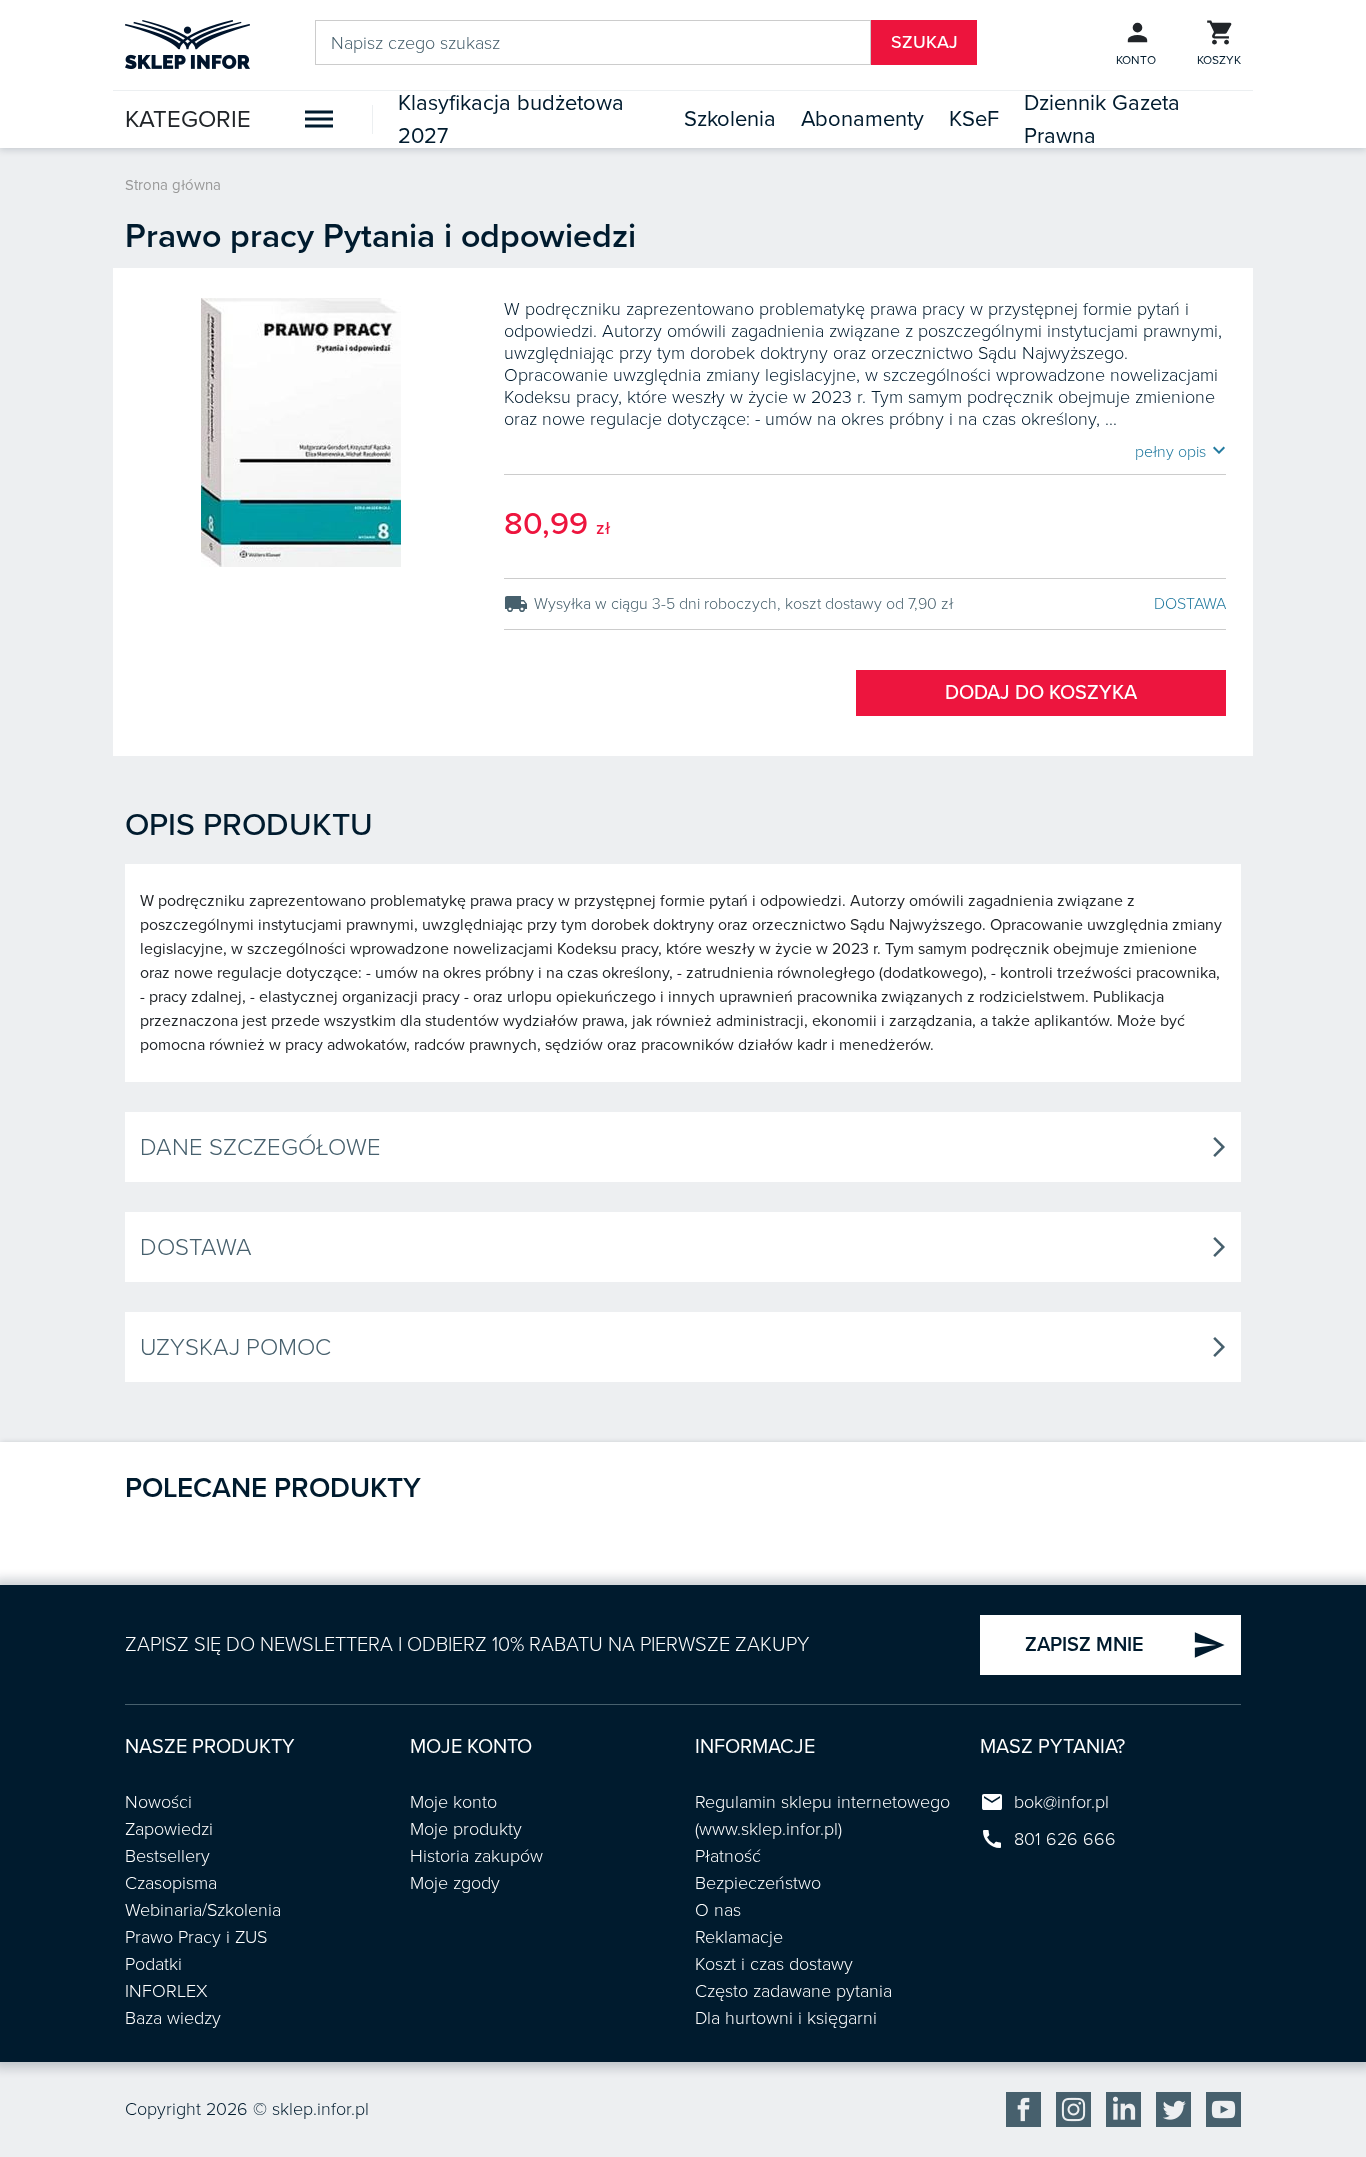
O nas (718, 1910)
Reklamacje (739, 1937)
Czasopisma (171, 1883)
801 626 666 (1065, 1839)
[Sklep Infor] (187, 43)
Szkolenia (730, 119)
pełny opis (1180, 451)
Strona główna (173, 185)
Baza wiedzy (173, 2018)
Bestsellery (167, 1856)
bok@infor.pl (1061, 1802)
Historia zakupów (476, 1856)
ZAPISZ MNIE (1125, 1645)
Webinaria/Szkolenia (203, 1910)
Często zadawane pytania (793, 1991)
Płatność (728, 1856)
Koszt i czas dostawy (774, 1964)
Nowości (158, 1802)
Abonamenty (862, 119)
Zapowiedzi (169, 1829)
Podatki (153, 1964)
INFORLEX (166, 1991)
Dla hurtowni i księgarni (786, 2018)
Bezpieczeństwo (758, 1883)
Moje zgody (455, 1883)
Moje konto (453, 1802)
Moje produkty (466, 1829)
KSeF (974, 119)
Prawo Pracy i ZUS (196, 1937)
